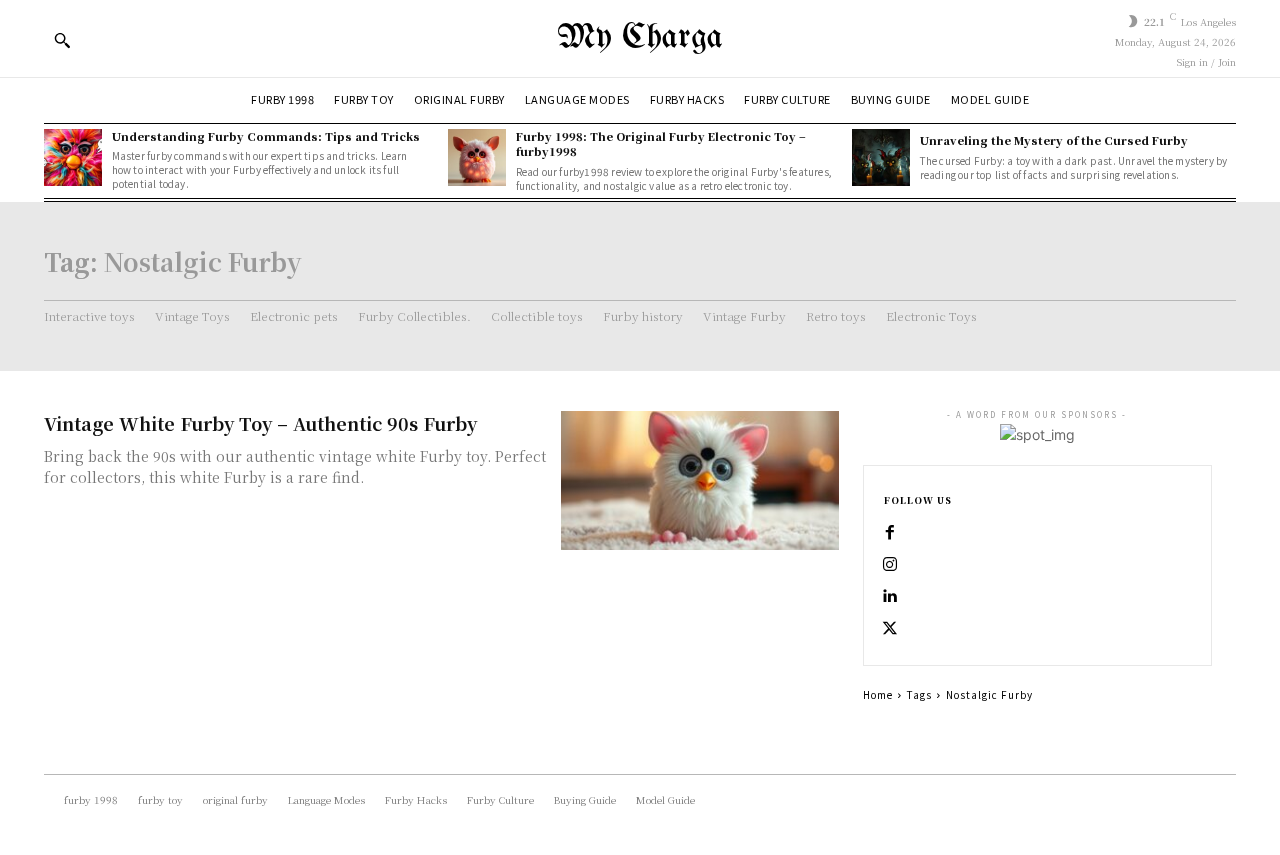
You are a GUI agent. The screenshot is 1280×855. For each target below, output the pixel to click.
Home (878, 694)
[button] (62, 40)
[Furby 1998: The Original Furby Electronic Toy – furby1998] (477, 158)
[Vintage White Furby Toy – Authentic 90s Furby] (700, 480)
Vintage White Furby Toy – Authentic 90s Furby (260, 423)
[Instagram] (890, 565)
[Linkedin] (890, 597)
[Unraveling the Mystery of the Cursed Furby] (881, 158)
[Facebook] (890, 533)
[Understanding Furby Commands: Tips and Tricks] (73, 158)
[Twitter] (890, 629)
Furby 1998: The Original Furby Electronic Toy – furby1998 (661, 143)
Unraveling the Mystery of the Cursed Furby (1054, 140)
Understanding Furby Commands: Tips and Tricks (266, 136)
